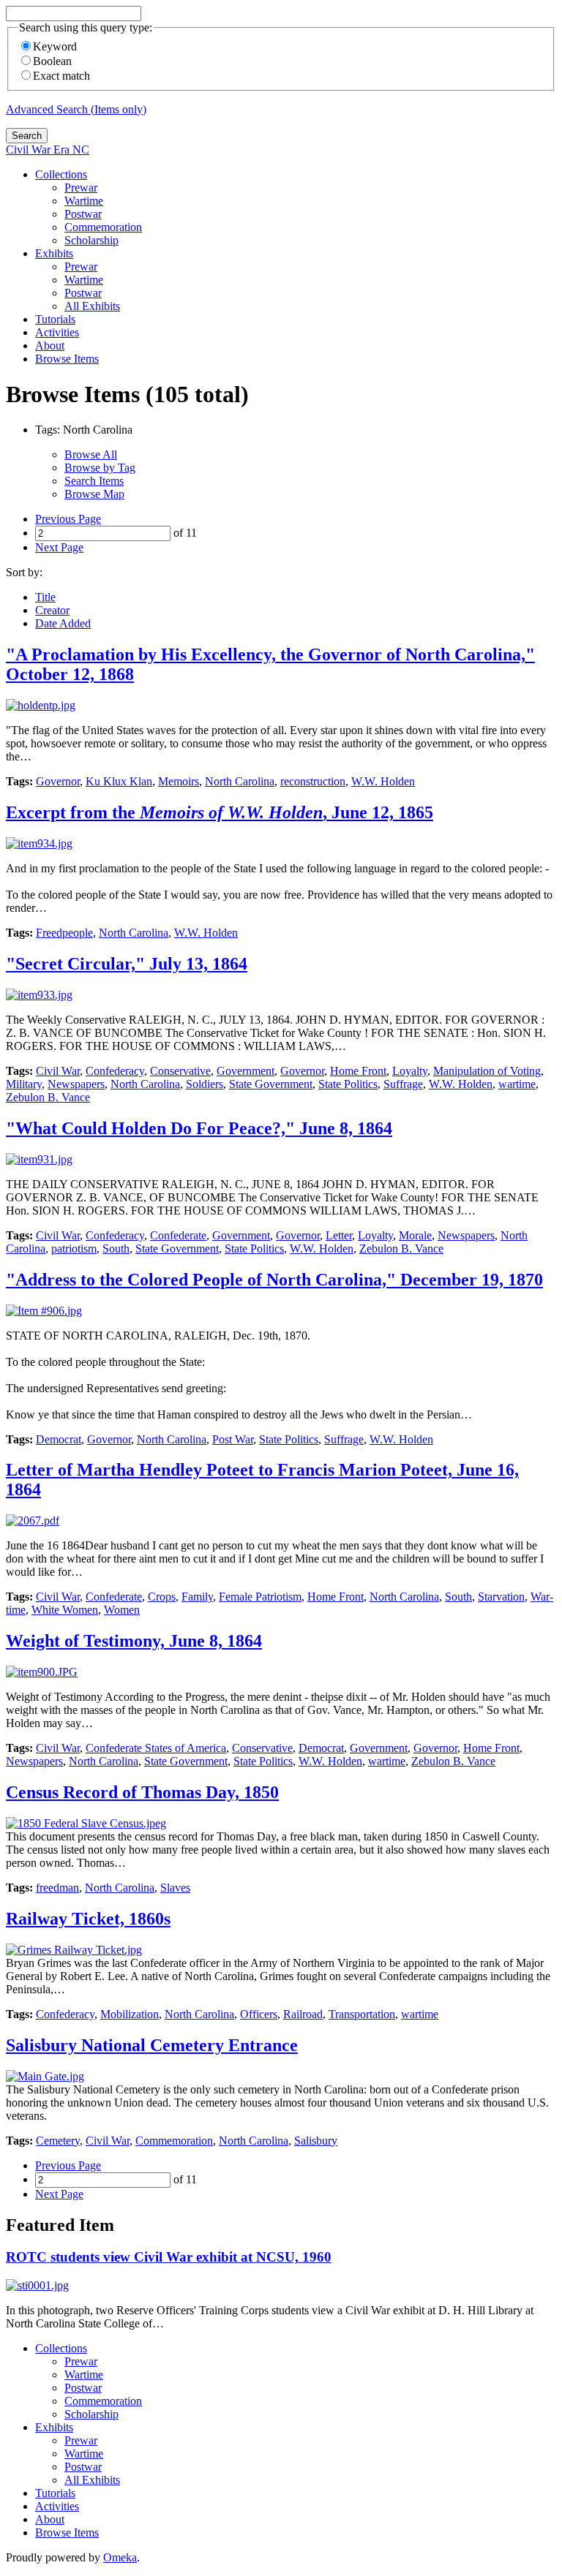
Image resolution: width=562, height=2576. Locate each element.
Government (246, 1071)
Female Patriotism (260, 1597)
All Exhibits (92, 306)
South (116, 1249)
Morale (415, 1235)
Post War (233, 1439)
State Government (271, 1084)
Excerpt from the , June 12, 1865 (220, 812)
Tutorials (55, 319)
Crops (162, 1597)
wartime (517, 1084)
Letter (339, 1235)
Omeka (120, 2557)
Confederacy (115, 1071)
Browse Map (94, 494)
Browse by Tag (100, 468)
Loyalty (410, 1071)
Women (122, 1610)
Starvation (501, 1597)
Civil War (58, 1071)
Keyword (55, 46)
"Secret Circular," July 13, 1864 (127, 964)
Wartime (84, 201)
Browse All (91, 454)
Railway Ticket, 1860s (88, 1919)
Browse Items (67, 359)
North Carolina (240, 781)
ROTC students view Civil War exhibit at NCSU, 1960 (169, 2257)
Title (45, 597)
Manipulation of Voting (487, 1071)
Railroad (303, 2014)
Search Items (94, 481)
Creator (52, 610)
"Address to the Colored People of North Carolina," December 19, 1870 (274, 1280)
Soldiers (205, 1084)
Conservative (180, 1071)
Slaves (175, 1888)
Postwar (83, 214)
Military (24, 1084)
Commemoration (103, 227)
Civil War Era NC (48, 150)
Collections (61, 174)
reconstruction (313, 781)
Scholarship (91, 240)
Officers (259, 2014)
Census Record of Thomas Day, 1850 (142, 1792)
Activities (57, 332)
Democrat (59, 1439)
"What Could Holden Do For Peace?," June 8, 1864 (199, 1128)
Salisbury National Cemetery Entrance (152, 2045)
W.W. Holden (383, 781)
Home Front (358, 1071)
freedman (57, 1888)
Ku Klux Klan (119, 781)
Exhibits (54, 253)
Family (197, 1597)
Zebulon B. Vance (48, 1097)
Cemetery (58, 2141)
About (50, 345)
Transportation (362, 2014)
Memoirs (179, 781)
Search (27, 136)
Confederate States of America (156, 1748)
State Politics (348, 1084)
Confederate (178, 1235)
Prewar (81, 188)
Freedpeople (64, 933)
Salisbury (316, 2141)
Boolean (52, 61)
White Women (65, 1610)
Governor (58, 781)
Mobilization (130, 2014)
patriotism (74, 1249)
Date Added (63, 623)
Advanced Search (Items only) (76, 109)
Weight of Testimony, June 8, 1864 (134, 1641)
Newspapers (76, 1084)
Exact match (61, 76)
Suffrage (403, 1084)
